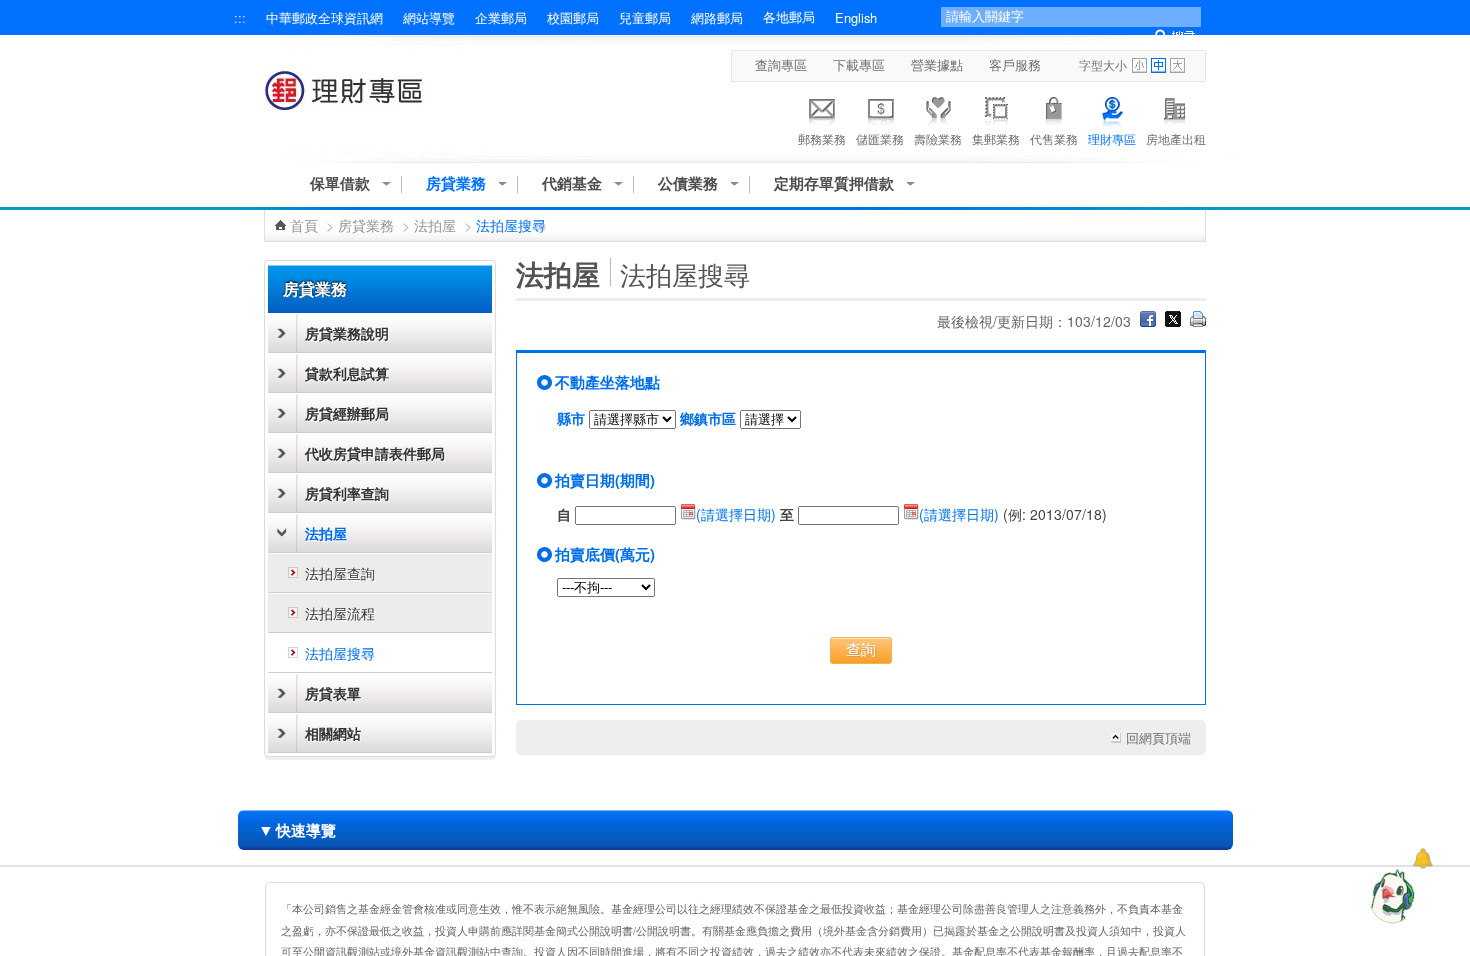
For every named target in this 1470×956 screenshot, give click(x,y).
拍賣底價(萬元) (605, 554)
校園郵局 (573, 17)
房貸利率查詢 (347, 493)
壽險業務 (938, 138)
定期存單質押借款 (834, 183)
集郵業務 (996, 138)
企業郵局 (501, 17)
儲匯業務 (880, 138)
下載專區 (859, 65)
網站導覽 (429, 17)
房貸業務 (456, 183)
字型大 (1177, 65)
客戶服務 (1015, 65)
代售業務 (1054, 138)
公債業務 (688, 183)
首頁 (304, 225)
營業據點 (937, 65)
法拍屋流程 (340, 613)
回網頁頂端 (1158, 738)
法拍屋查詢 (340, 573)
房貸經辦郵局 (347, 413)
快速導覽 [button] (297, 829)
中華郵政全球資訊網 (324, 17)
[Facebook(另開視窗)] (1148, 321)
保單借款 (340, 183)
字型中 (1158, 65)
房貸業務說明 (347, 333)
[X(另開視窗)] (1173, 321)
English (856, 17)
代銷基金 (572, 183)
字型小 (1139, 65)
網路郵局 (717, 17)
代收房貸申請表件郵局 (375, 453)
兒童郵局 (645, 17)
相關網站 (333, 733)
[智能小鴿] (1390, 896)
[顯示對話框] (1422, 858)
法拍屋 (435, 225)
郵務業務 (822, 138)
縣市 (571, 418)
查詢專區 (781, 65)
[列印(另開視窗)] (1198, 321)
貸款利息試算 (347, 373)
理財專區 (1112, 138)
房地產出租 (1176, 138)
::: (240, 17)
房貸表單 (333, 693)
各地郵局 (789, 17)
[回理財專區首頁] (348, 100)
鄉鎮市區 (708, 418)
